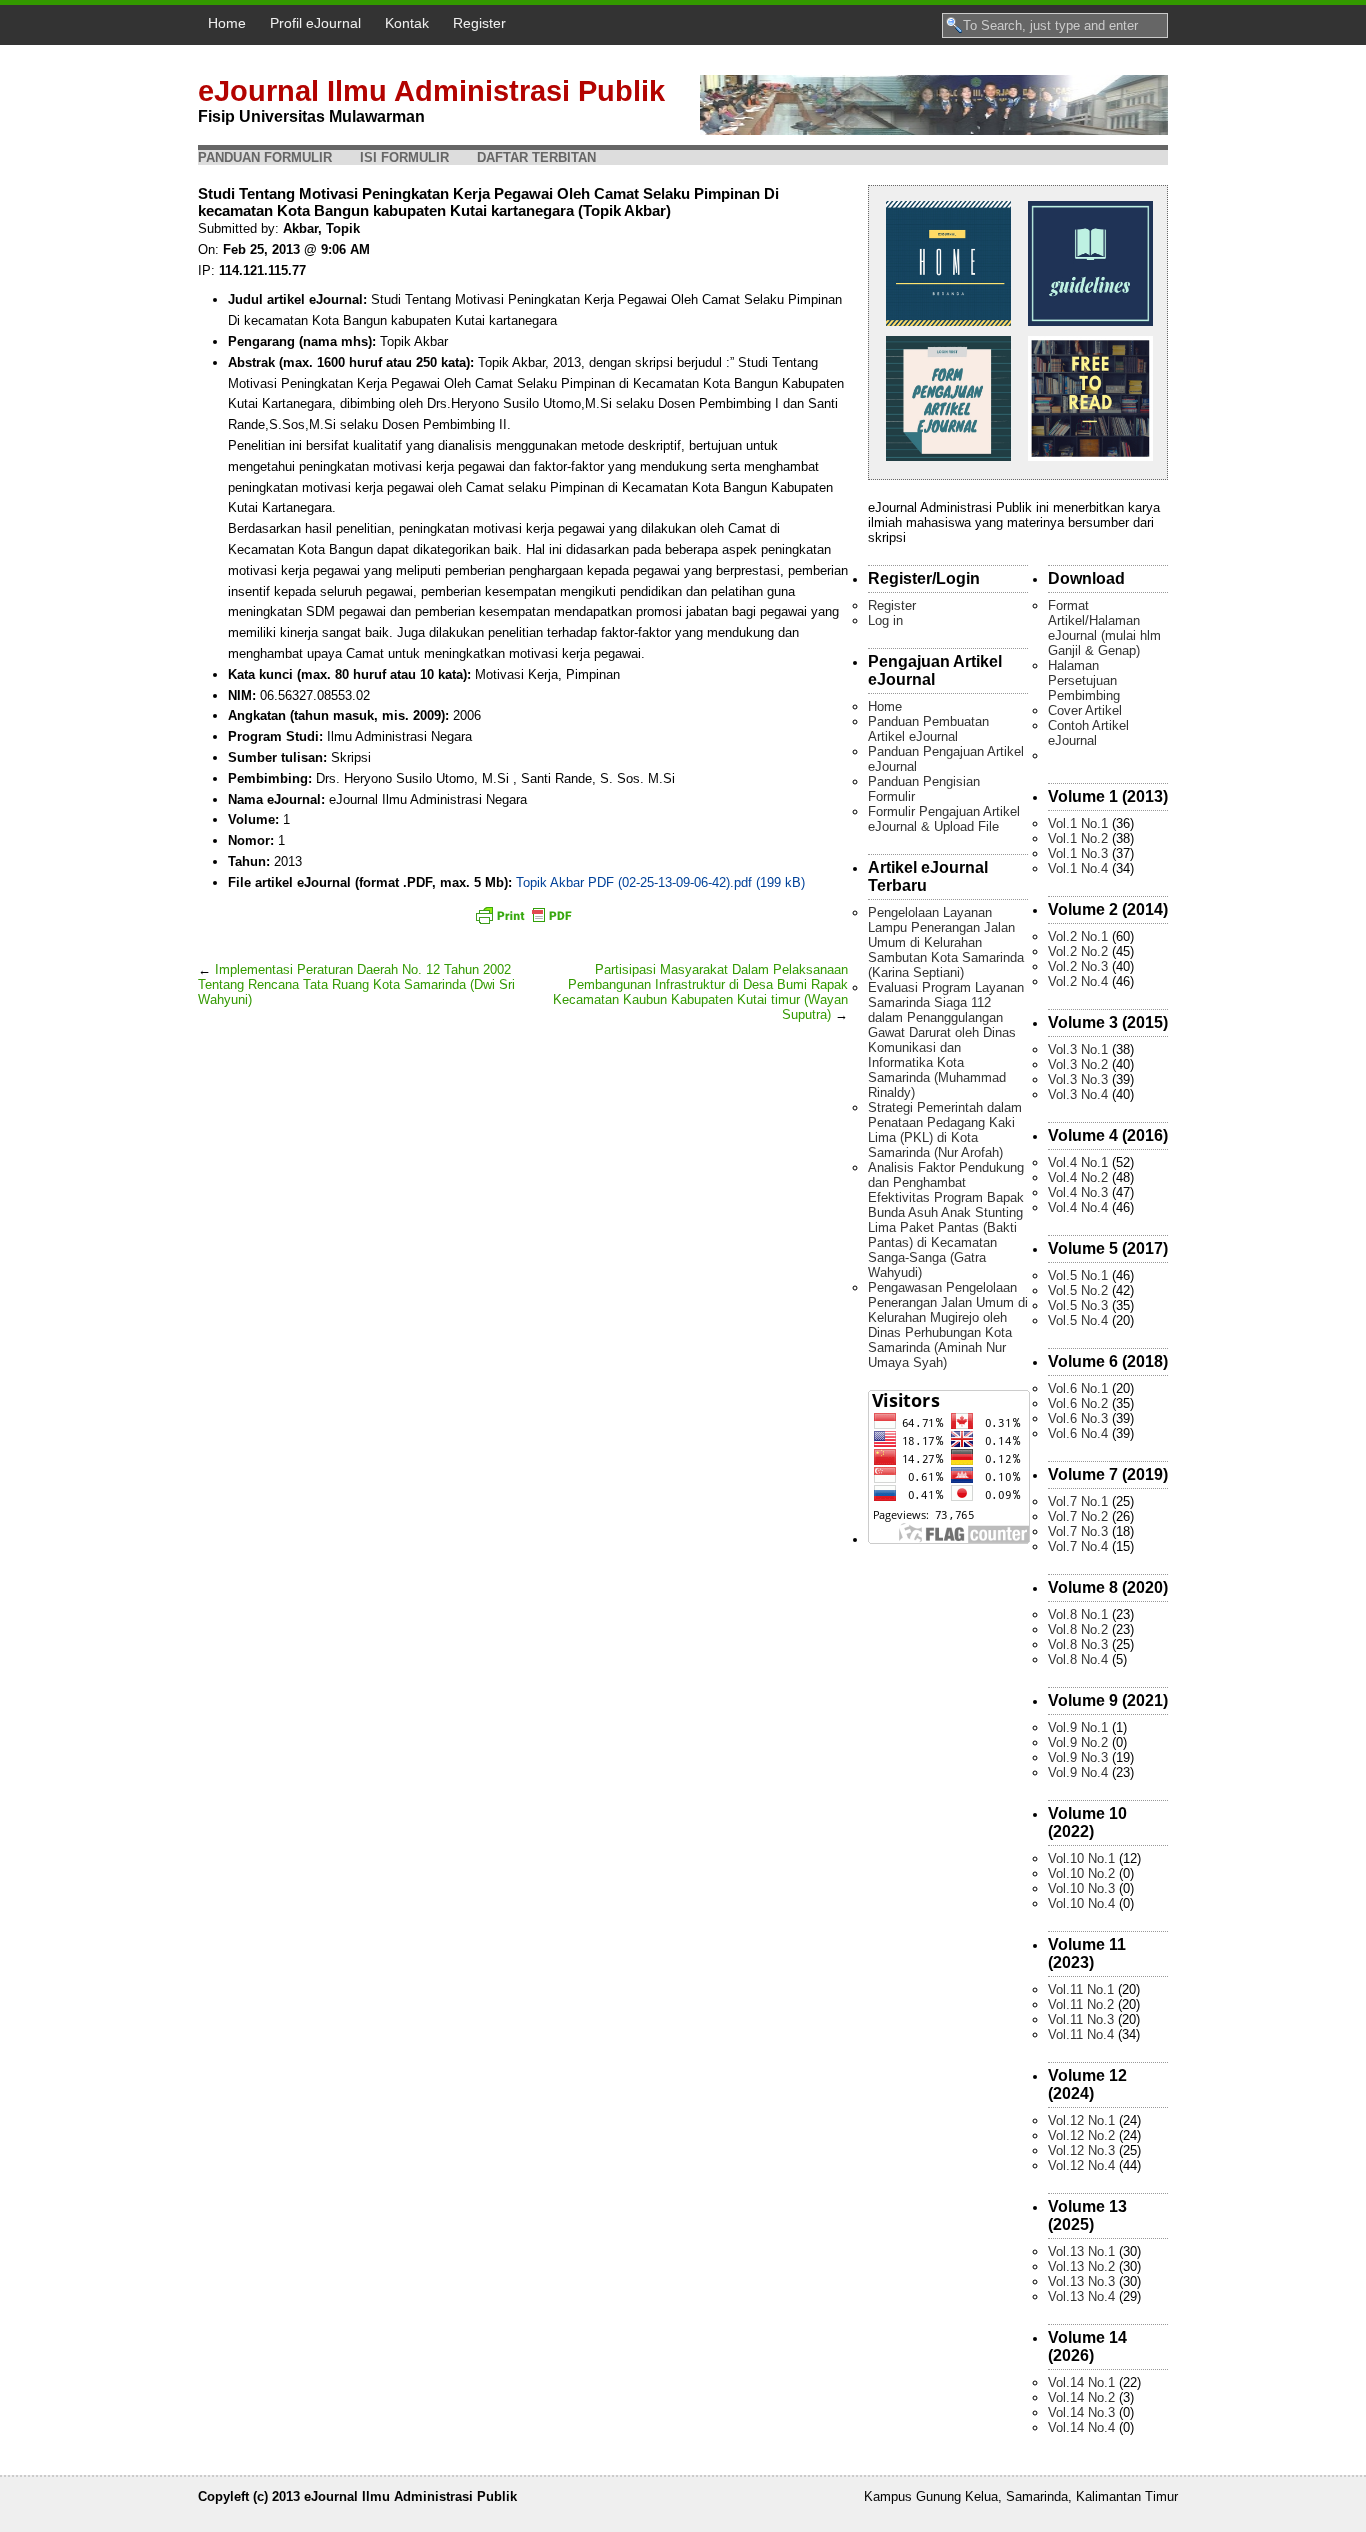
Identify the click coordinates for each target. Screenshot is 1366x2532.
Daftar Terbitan (536, 157)
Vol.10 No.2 (1081, 1873)
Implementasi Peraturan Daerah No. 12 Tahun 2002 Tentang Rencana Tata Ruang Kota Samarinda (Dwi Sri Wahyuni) (356, 984)
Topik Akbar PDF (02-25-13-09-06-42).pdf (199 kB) (660, 882)
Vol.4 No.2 (1078, 1177)
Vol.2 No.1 (1078, 936)
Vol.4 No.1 (1078, 1162)
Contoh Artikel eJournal (1088, 733)
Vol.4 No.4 (1078, 1207)
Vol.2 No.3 (1078, 966)
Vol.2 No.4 (1078, 981)
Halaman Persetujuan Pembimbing (1084, 680)
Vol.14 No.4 (1081, 2427)
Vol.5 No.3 (1078, 1305)
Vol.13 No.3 (1081, 2281)
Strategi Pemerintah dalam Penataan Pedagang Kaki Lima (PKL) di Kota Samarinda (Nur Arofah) (945, 1130)
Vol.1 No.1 (1078, 823)
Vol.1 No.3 (1078, 853)
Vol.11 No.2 (1081, 2004)
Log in (885, 620)
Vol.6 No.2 (1078, 1403)
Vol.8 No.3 (1078, 1644)
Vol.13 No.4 (1081, 2296)
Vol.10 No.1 (1081, 1858)
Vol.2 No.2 (1078, 951)
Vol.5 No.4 (1078, 1320)
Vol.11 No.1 (1081, 1989)
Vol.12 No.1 (1081, 2120)
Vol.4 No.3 (1078, 1192)
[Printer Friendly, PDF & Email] (523, 915)
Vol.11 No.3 (1081, 2019)
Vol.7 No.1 (1078, 1501)
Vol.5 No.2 (1078, 1290)
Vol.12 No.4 (1081, 2165)
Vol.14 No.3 (1081, 2412)
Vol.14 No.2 (1081, 2397)
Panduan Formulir (265, 157)
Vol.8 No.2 (1078, 1629)
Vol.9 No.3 (1078, 1757)
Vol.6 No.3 (1078, 1418)
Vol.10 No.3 (1081, 1888)
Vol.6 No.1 (1078, 1388)
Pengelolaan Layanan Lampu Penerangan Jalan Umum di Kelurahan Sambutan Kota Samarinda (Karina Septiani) (946, 942)
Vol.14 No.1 (1081, 2382)
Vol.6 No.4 (1078, 1433)
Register (479, 23)
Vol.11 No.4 (1081, 2034)
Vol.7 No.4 (1078, 1546)
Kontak (407, 23)
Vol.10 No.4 (1081, 1903)
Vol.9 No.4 (1078, 1772)
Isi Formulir (404, 157)
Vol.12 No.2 (1081, 2135)
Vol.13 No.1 (1081, 2251)
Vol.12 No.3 (1081, 2150)
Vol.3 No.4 (1078, 1094)
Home (227, 23)
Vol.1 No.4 (1078, 868)
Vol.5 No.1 (1078, 1275)
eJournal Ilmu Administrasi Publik (431, 91)
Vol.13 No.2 (1081, 2266)
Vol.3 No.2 (1078, 1064)
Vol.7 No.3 (1078, 1531)
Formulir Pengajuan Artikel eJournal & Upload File (944, 819)
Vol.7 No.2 (1078, 1516)
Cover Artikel (1085, 710)
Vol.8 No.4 (1078, 1659)
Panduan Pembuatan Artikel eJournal (928, 729)
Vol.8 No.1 (1078, 1614)
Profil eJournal (315, 23)
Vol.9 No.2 (1078, 1742)
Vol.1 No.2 (1078, 838)
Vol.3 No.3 (1078, 1079)
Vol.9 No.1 (1078, 1727)
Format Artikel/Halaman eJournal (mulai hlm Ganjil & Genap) (1104, 628)
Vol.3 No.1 (1078, 1049)
